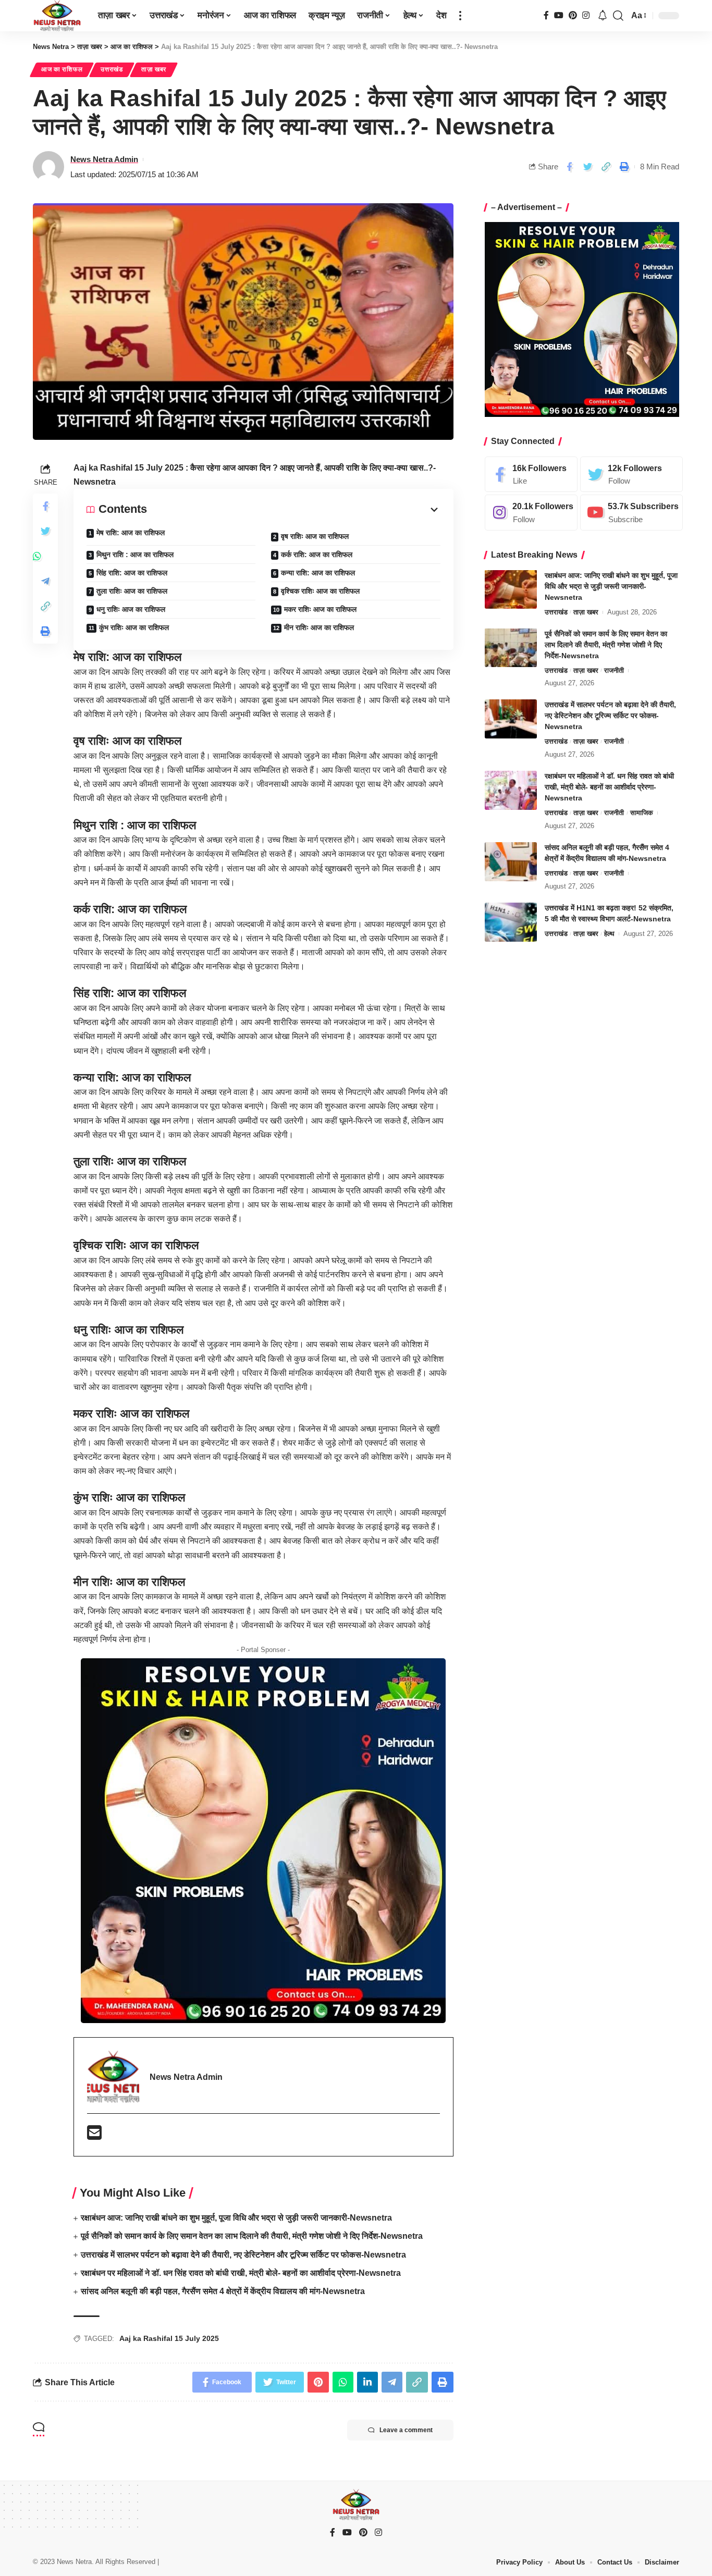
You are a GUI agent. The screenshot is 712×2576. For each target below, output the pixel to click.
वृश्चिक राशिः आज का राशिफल (320, 591)
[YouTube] (559, 15)
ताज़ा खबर (154, 69)
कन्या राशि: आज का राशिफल (318, 573)
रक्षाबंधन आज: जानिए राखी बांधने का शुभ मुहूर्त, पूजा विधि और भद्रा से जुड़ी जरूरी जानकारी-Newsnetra (236, 2218)
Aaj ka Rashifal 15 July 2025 (169, 2338)
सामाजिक (642, 813)
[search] (618, 16)
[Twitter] (631, 474)
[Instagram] (586, 15)
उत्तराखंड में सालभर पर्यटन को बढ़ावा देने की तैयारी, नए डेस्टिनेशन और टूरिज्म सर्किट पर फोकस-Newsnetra (243, 2255)
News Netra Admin (104, 159)
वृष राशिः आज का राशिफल (315, 536)
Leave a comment (406, 2430)
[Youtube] (631, 513)
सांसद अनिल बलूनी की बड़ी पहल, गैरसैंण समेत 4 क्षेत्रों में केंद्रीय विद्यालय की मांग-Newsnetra (223, 2291)
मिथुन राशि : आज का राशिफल (135, 554)
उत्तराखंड (112, 69)
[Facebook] (546, 15)
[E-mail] (94, 2136)
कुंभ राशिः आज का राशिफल (134, 627)
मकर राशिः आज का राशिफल (320, 609)
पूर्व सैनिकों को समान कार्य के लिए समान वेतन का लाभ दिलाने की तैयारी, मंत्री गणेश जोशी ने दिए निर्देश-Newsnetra (252, 2236)
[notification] (603, 16)
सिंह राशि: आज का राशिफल (132, 573)
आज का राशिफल (62, 69)
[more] (460, 16)
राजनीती (614, 670)
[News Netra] (57, 16)
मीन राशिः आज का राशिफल (319, 627)
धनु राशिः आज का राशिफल (131, 609)
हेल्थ (609, 934)
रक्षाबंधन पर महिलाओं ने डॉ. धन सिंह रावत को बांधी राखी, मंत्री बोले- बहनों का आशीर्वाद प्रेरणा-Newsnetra (241, 2273)
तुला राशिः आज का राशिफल (132, 591)
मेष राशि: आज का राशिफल (131, 533)
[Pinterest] (573, 15)
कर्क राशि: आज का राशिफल (317, 554)
